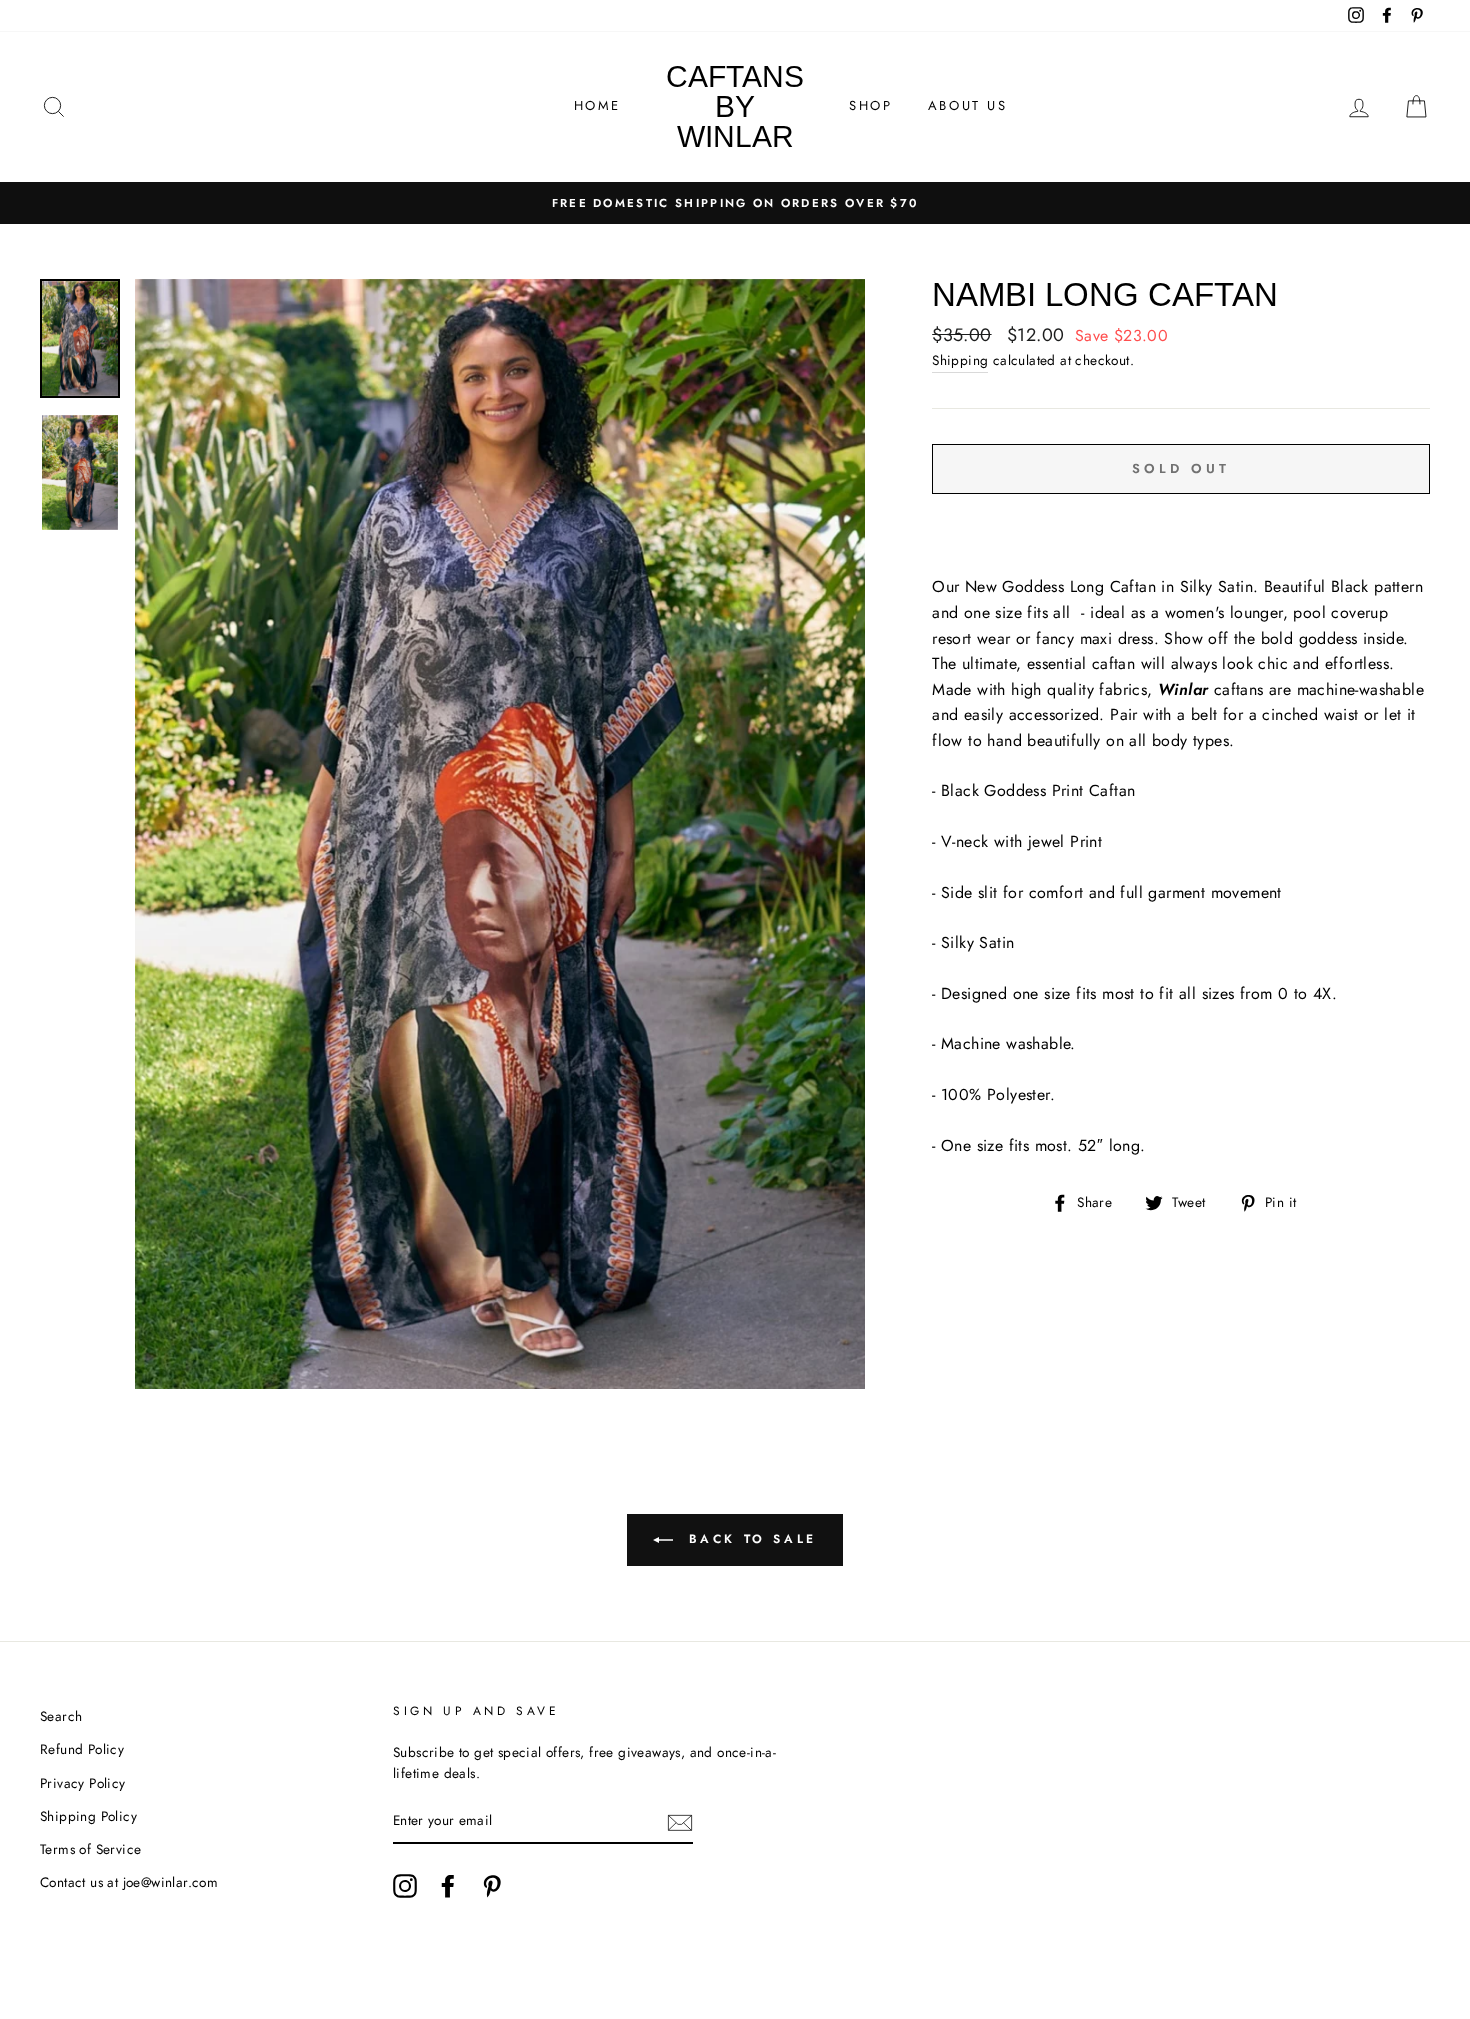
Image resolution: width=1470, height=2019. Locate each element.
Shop (870, 105)
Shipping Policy (88, 1816)
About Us (968, 105)
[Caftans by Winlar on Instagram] (405, 1886)
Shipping (960, 360)
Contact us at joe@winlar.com (129, 1882)
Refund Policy (82, 1749)
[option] (735, 203)
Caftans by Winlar (735, 106)
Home (597, 105)
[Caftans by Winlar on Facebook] (448, 1886)
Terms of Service (90, 1849)
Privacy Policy (83, 1783)
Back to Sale (749, 1539)
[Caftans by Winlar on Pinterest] (492, 1886)
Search (61, 1716)
